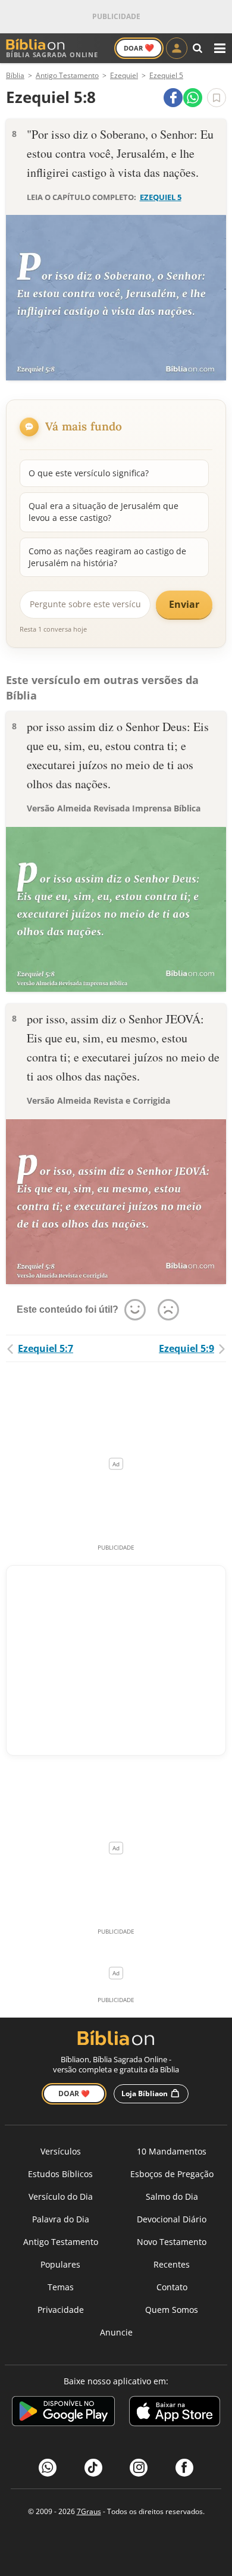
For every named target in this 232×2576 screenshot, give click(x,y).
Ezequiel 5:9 (186, 1348)
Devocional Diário (172, 2219)
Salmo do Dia (172, 2196)
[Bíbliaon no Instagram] (139, 2468)
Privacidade (61, 2310)
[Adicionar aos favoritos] (217, 98)
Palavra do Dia (61, 2219)
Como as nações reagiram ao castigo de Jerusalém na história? (107, 557)
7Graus (89, 2511)
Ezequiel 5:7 (46, 1348)
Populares (60, 2264)
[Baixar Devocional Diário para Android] (63, 2413)
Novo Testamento (172, 2242)
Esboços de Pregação (172, 2174)
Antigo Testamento (61, 2242)
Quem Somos (172, 2310)
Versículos (61, 2151)
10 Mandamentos (172, 2151)
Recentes (172, 2264)
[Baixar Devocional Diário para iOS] (175, 2413)
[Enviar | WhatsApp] (193, 98)
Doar (139, 48)
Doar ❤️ (74, 2093)
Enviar (184, 604)
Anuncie (116, 2332)
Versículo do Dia (61, 2196)
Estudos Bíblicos (60, 2174)
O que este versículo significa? (89, 473)
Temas (61, 2287)
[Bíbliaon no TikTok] (93, 2468)
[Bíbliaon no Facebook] (184, 2468)
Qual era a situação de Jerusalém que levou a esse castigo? (104, 512)
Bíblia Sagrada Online (52, 54)
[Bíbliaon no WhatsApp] (48, 2468)
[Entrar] (177, 48)
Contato (172, 2287)
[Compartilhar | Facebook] (173, 98)
